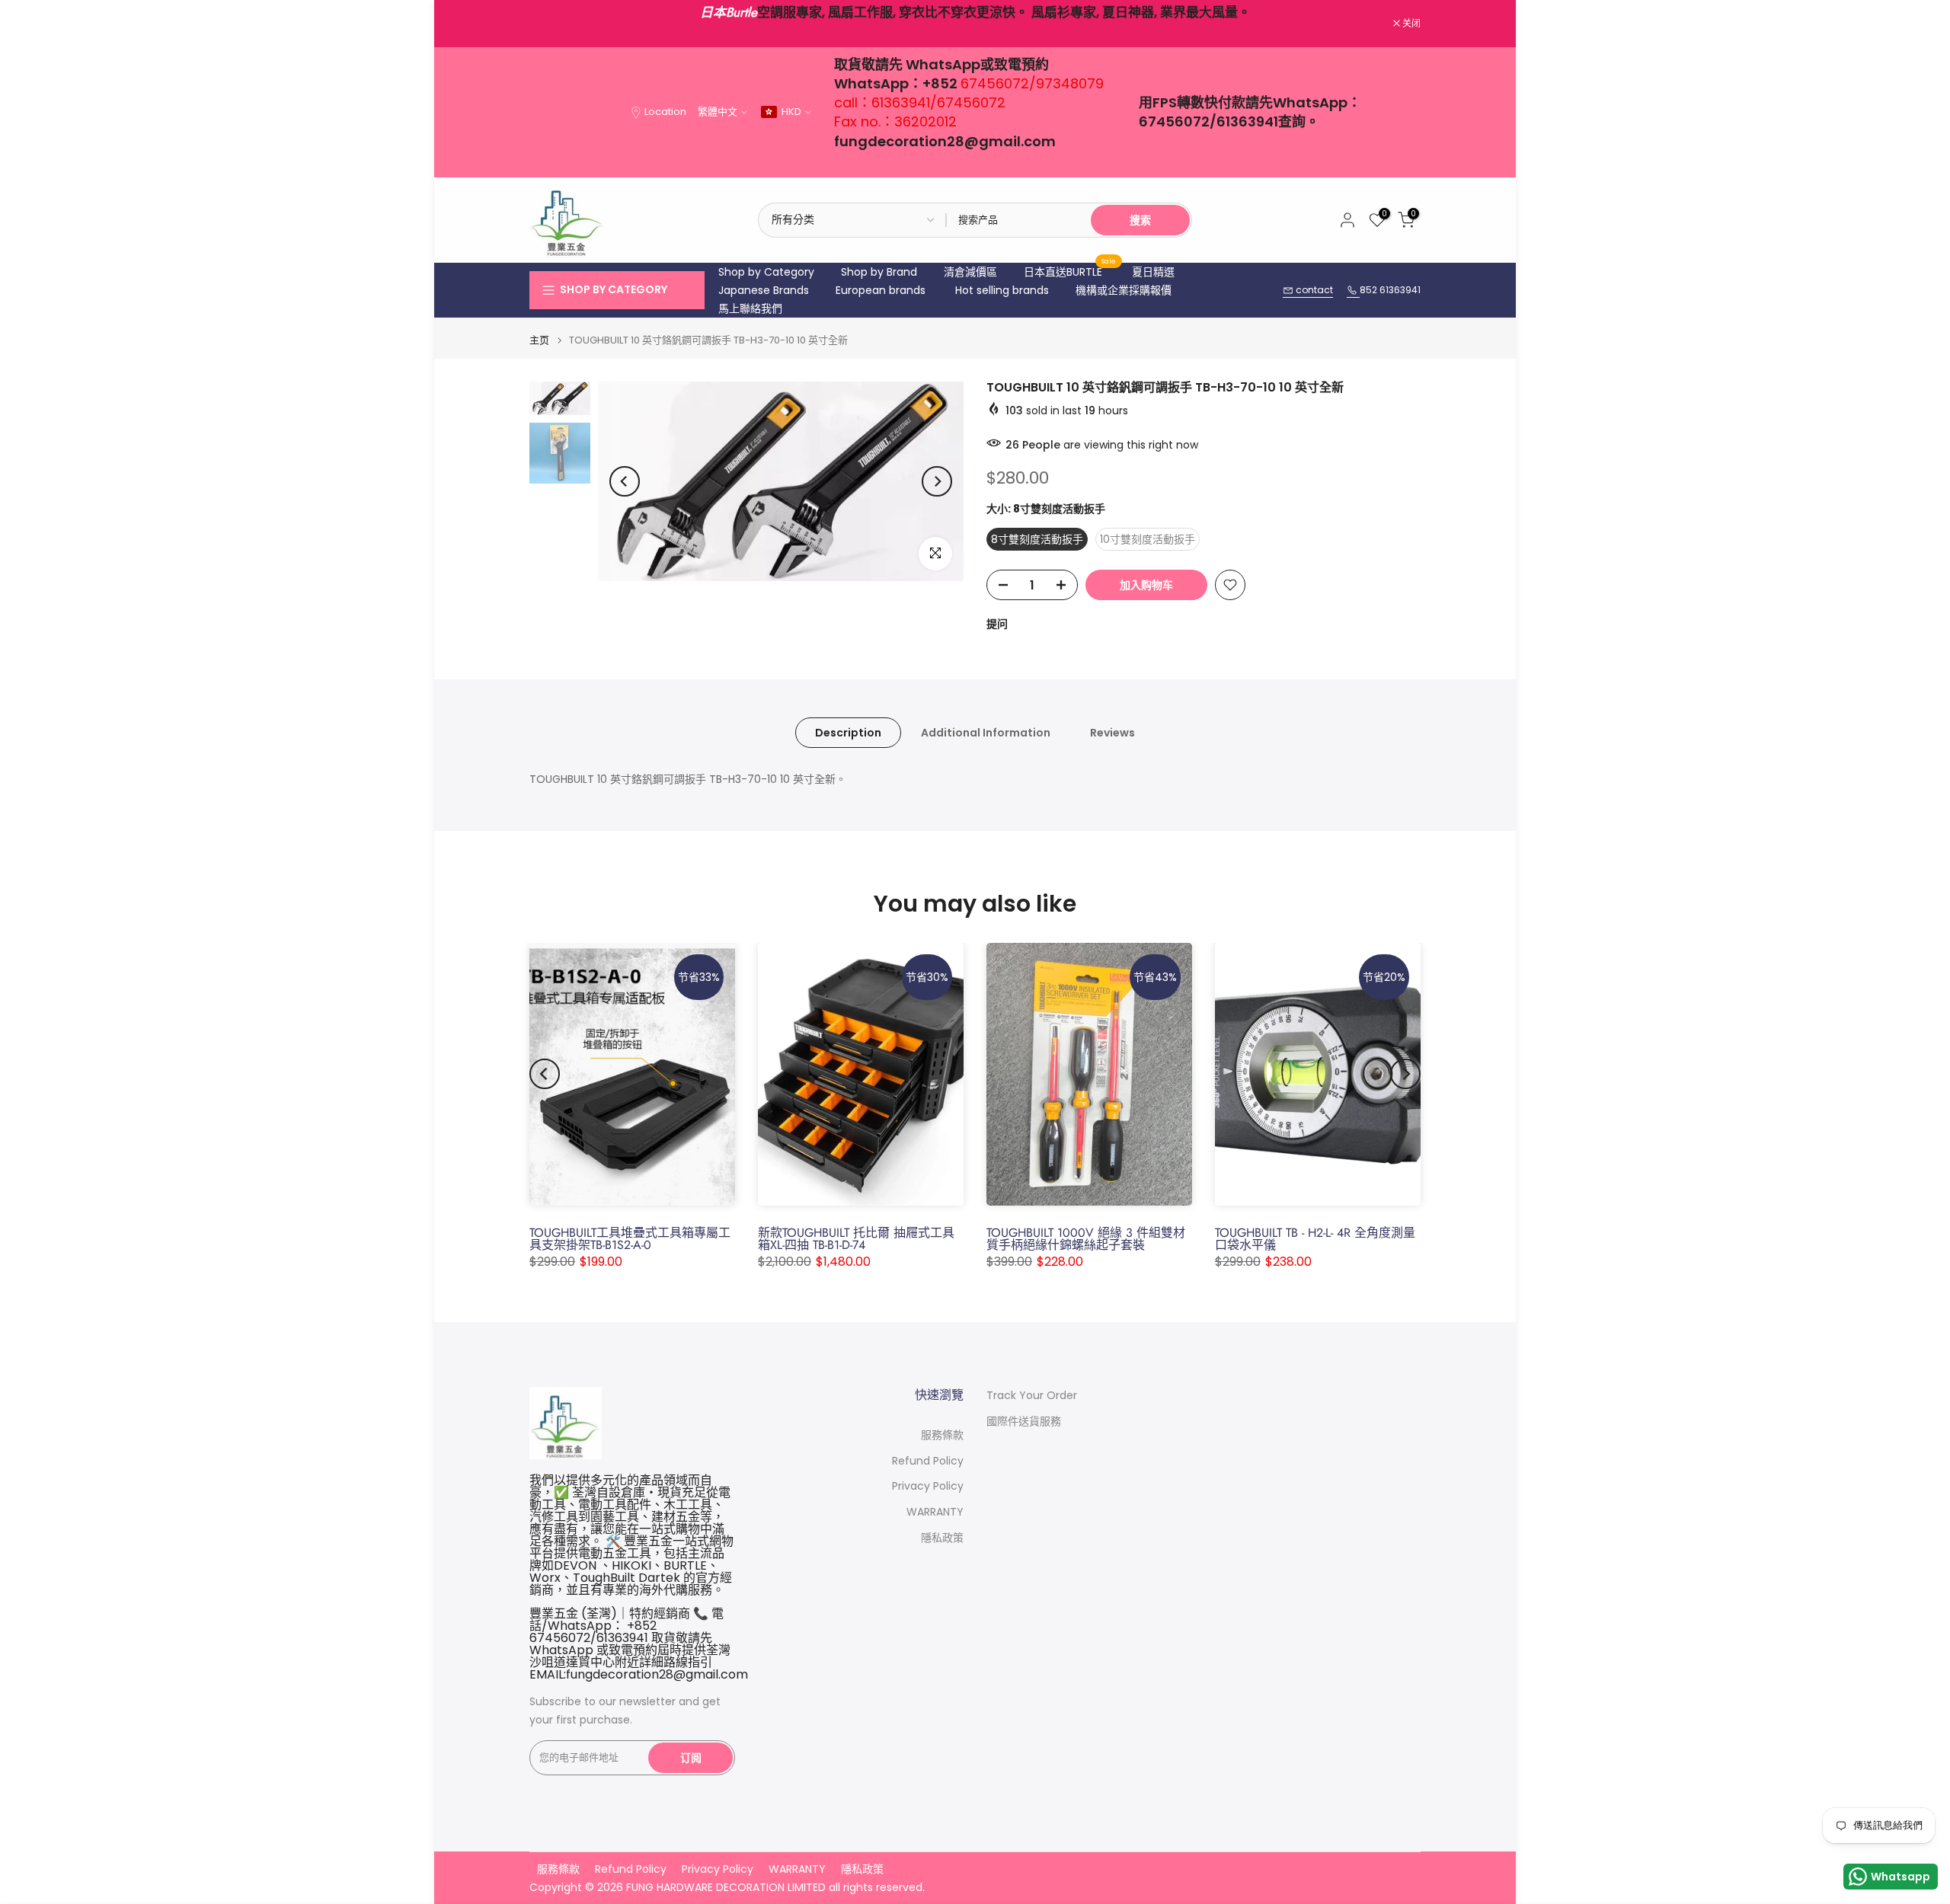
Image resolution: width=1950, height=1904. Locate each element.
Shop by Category (766, 272)
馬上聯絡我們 (750, 308)
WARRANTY (935, 1512)
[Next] (937, 481)
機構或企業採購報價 (1124, 290)
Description (848, 733)
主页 (539, 340)
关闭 (547, 24)
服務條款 (942, 1435)
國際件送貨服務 (1024, 1422)
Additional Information (986, 733)
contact (1313, 290)
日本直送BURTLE (1070, 271)
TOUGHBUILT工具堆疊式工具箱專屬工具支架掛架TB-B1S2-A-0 (630, 1239)
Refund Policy (928, 1461)
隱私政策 (942, 1538)
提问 (997, 624)
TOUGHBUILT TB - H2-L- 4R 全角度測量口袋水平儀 (1315, 1239)
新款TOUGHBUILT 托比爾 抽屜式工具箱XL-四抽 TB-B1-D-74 (856, 1239)
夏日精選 (1153, 272)
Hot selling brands (1002, 290)
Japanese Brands (764, 290)
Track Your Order (1032, 1396)
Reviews (1112, 733)
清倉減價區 (970, 272)
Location (665, 112)
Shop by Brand (879, 272)
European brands (881, 290)
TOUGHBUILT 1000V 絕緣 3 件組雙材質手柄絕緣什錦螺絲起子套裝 (1086, 1239)
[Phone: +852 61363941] (1353, 291)
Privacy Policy (928, 1486)
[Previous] (625, 481)
